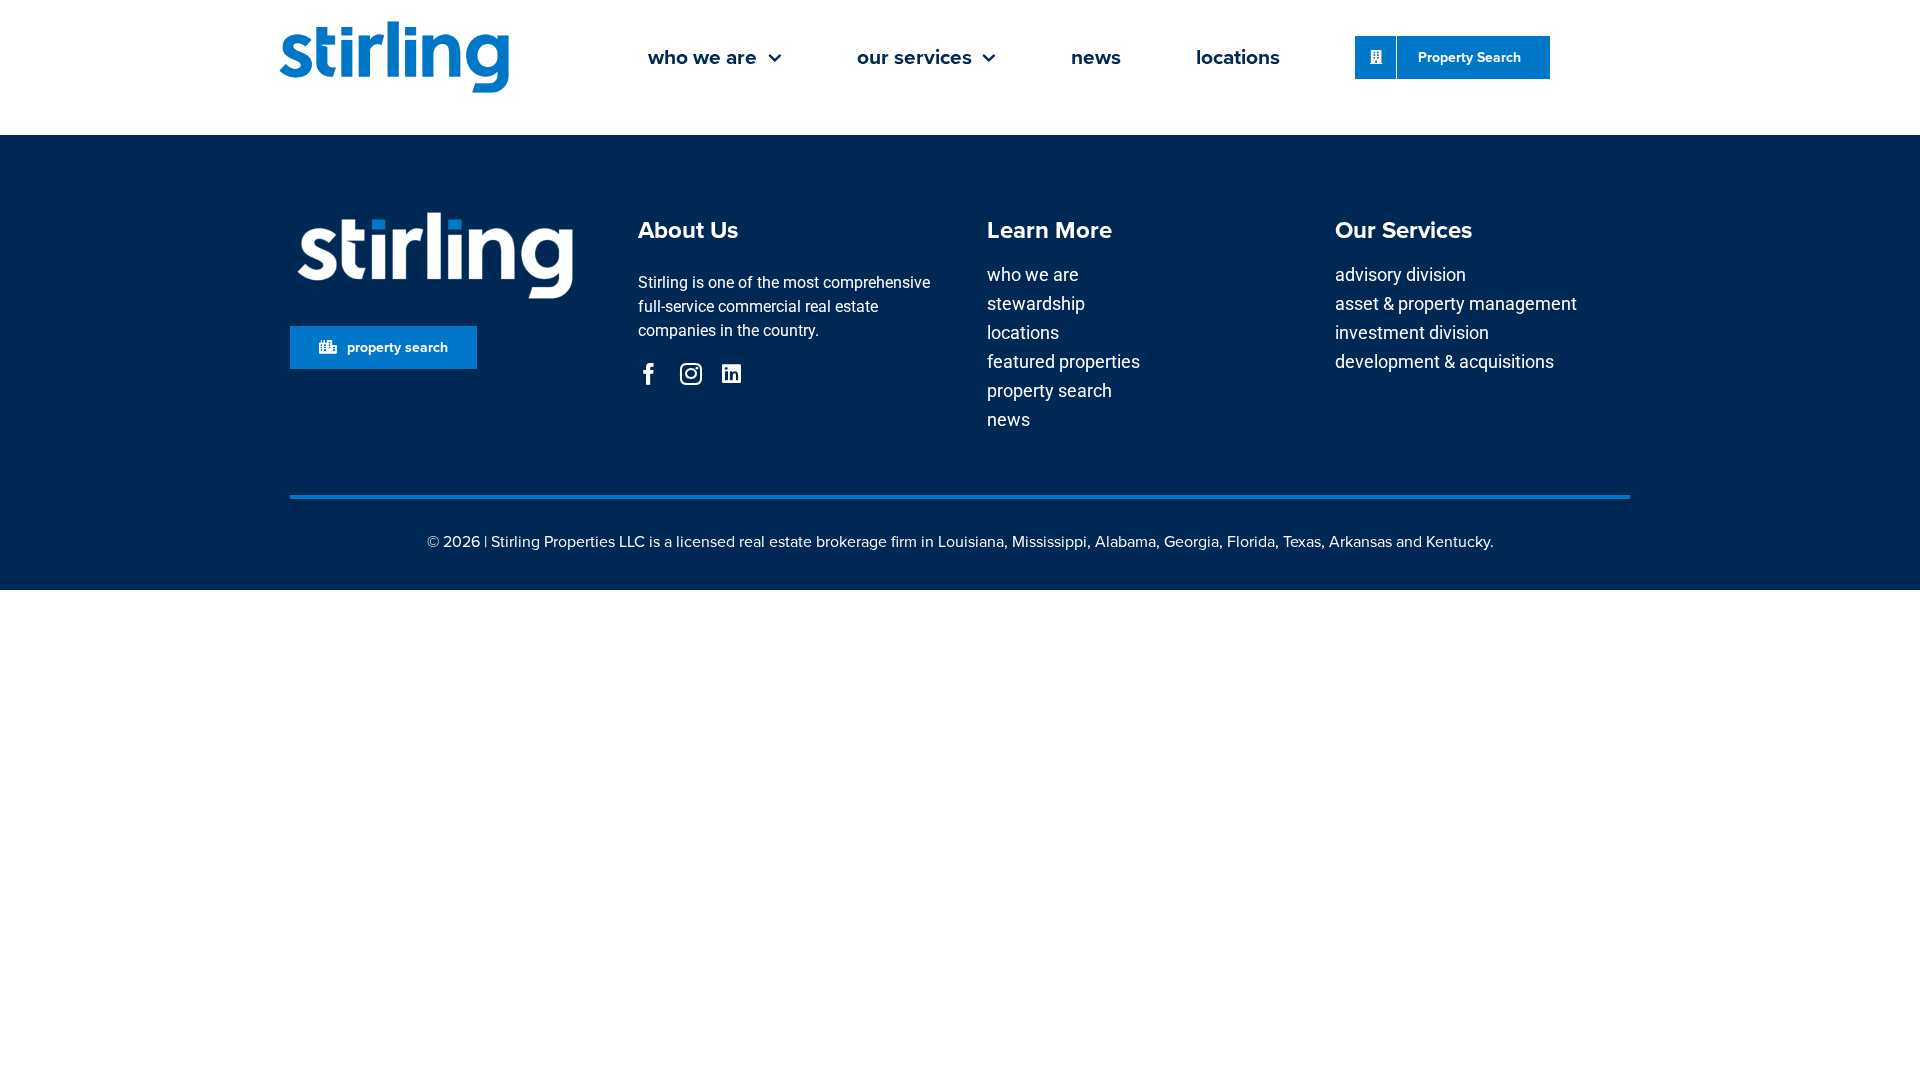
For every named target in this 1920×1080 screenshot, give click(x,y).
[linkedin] (731, 374)
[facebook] (649, 374)
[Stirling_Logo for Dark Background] (435, 212)
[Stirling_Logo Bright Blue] (394, 22)
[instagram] (691, 374)
